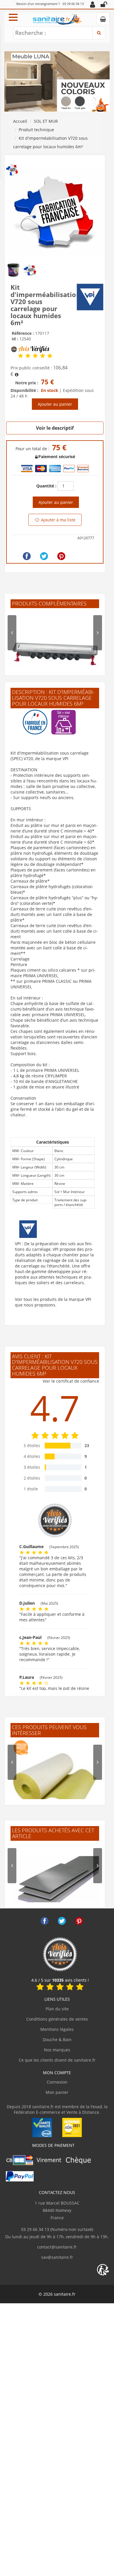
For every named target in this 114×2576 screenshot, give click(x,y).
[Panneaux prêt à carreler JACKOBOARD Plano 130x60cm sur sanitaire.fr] (55, 1887)
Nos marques (57, 2050)
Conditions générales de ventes (57, 2019)
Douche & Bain (57, 2040)
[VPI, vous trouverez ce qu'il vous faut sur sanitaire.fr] (90, 297)
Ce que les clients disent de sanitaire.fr (57, 2060)
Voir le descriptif (55, 428)
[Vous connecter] (104, 4)
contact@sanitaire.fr (57, 2247)
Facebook (45, 1921)
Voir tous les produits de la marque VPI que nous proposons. (53, 1302)
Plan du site (57, 2009)
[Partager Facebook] (27, 556)
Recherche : (31, 33)
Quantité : (46, 486)
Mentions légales (57, 2029)
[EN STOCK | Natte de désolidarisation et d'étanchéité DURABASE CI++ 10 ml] (55, 1783)
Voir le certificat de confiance (71, 1381)
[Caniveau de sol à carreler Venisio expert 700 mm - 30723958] (55, 654)
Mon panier (57, 2092)
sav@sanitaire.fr (57, 2257)
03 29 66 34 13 (73, 4)
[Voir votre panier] (103, 19)
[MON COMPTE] (93, 4)
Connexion (57, 2082)
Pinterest (79, 1921)
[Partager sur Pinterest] (61, 556)
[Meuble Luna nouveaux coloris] (57, 81)
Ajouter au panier (55, 404)
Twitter (62, 1921)
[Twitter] (44, 556)
